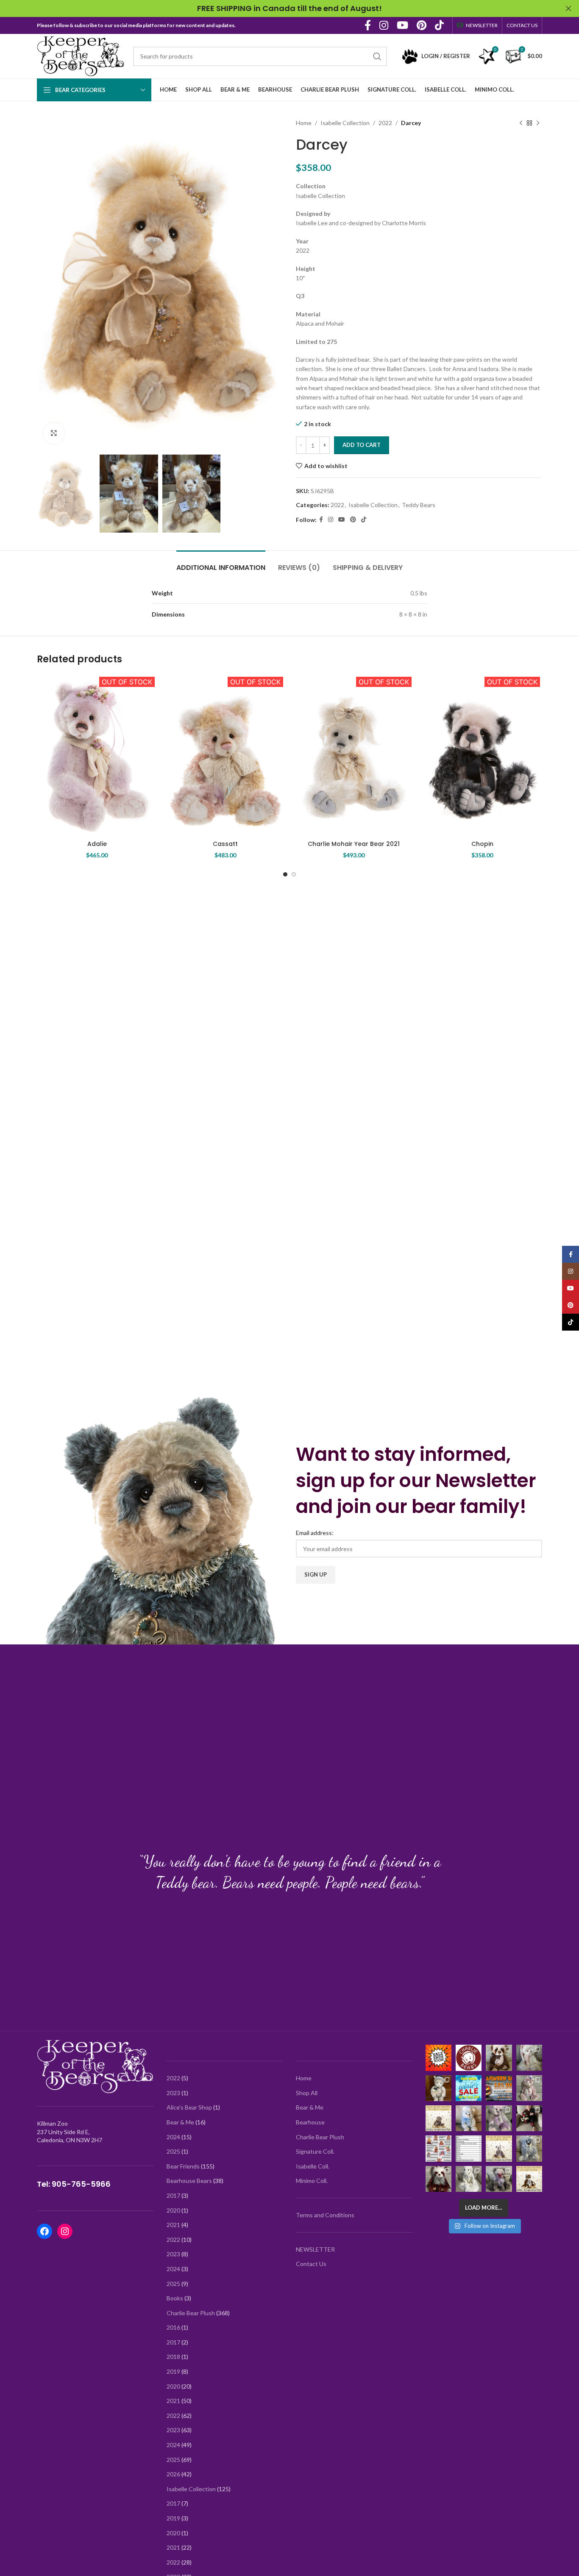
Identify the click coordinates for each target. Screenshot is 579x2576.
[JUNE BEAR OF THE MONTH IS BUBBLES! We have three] (499, 2148)
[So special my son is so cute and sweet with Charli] (529, 2118)
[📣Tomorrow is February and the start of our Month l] (469, 2088)
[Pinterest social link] (422, 26)
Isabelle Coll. (313, 2166)
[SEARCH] (377, 56)
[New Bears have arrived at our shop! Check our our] (529, 2088)
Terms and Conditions (325, 2215)
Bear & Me (310, 2107)
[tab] (221, 563)
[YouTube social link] (402, 26)
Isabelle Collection (345, 123)
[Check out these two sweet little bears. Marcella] (529, 2148)
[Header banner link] (277, 8)
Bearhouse (310, 2122)
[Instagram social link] (384, 26)
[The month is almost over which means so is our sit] (438, 2058)
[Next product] (538, 123)
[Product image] (225, 755)
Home (304, 123)
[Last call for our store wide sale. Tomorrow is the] (499, 2058)
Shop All (307, 2093)
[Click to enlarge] (54, 433)
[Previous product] (521, 123)
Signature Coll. (315, 2151)
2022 (385, 123)
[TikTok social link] (439, 26)
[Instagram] (65, 2231)
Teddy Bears (419, 505)
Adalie (97, 844)
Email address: (315, 1533)
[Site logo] (81, 55)
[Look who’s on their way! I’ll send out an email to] (469, 2148)
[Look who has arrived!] (499, 2118)
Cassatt (225, 844)
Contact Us (311, 2264)
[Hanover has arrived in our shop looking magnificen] (469, 2179)
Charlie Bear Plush (320, 2137)
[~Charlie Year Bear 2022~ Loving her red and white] (438, 2179)
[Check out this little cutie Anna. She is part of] (469, 2118)
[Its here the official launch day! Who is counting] (469, 2058)
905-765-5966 (81, 2184)
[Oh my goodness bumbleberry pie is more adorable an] (499, 2179)
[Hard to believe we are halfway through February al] (438, 2088)
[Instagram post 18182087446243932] (499, 2088)
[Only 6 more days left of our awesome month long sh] (529, 2058)
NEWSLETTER (315, 2249)
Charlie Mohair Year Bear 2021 (354, 844)
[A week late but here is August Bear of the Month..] (438, 2118)
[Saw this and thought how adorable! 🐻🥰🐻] (438, 2148)
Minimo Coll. (312, 2181)
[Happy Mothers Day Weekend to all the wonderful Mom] (529, 2179)
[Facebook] (45, 2231)
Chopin (482, 844)
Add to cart (362, 445)
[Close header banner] (568, 8)
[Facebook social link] (368, 26)
